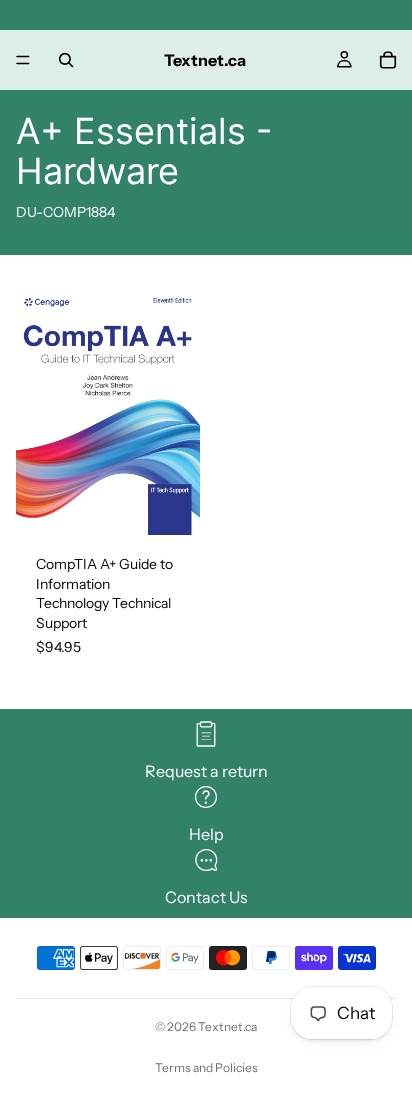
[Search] (66, 60)
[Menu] (23, 60)
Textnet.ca (227, 1026)
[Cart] (388, 60)
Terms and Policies (206, 1067)
